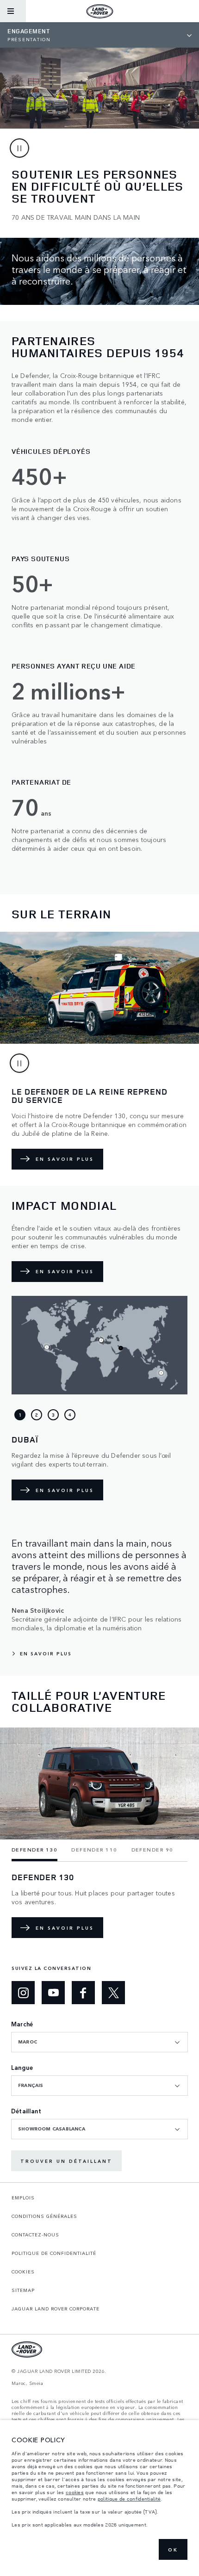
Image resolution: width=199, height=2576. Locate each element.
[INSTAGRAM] (23, 1993)
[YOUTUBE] (53, 1993)
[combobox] (99, 2042)
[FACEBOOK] (83, 1993)
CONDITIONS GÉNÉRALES (44, 2216)
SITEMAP (23, 2290)
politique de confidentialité (129, 2499)
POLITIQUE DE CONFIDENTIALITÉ (54, 2253)
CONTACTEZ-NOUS (35, 2235)
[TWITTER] (113, 1993)
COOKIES (23, 2272)
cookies (75, 2492)
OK (173, 2550)
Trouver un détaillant (66, 2161)
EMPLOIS (23, 2198)
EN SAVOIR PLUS (65, 1159)
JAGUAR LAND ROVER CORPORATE (56, 2309)
